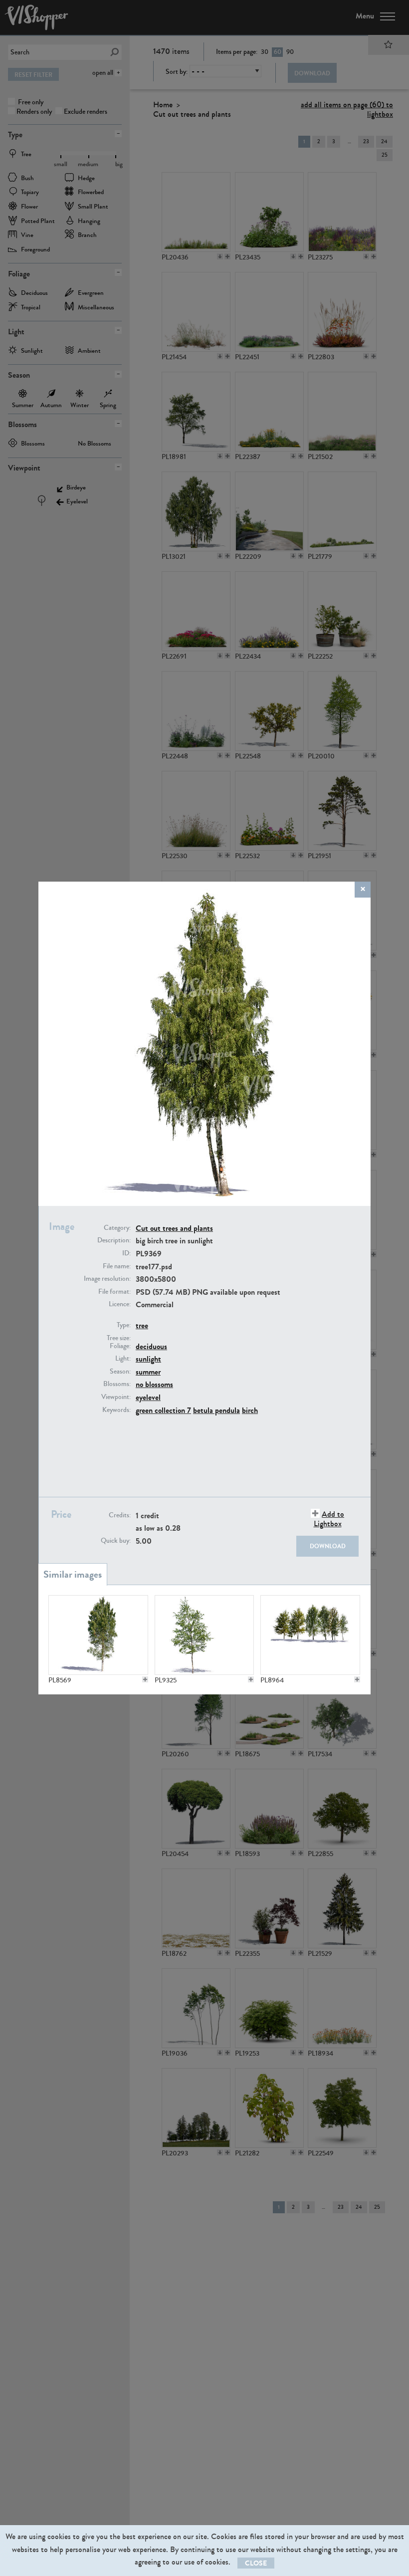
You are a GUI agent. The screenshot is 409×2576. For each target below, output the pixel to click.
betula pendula (216, 1410)
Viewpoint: (116, 1397)
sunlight (148, 1359)
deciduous (151, 1346)
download (328, 1546)
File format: (114, 1292)
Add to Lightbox (329, 1519)
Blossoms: (117, 1384)
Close (256, 2563)
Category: (117, 1228)
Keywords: (116, 1410)
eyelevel (148, 1397)
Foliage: (120, 1346)
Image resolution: (107, 1279)
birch (250, 1410)
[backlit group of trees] (310, 1635)
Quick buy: (116, 1541)
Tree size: (119, 1338)
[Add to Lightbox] (145, 1679)
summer (148, 1372)
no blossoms (154, 1384)
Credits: (120, 1515)
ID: (126, 1253)
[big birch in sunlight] (98, 1635)
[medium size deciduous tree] (204, 1635)
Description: (114, 1240)
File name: (117, 1266)
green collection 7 (163, 1410)
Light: (123, 1359)
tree (142, 1325)
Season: (120, 1372)
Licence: (120, 1304)
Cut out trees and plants (174, 1228)
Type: (124, 1325)
